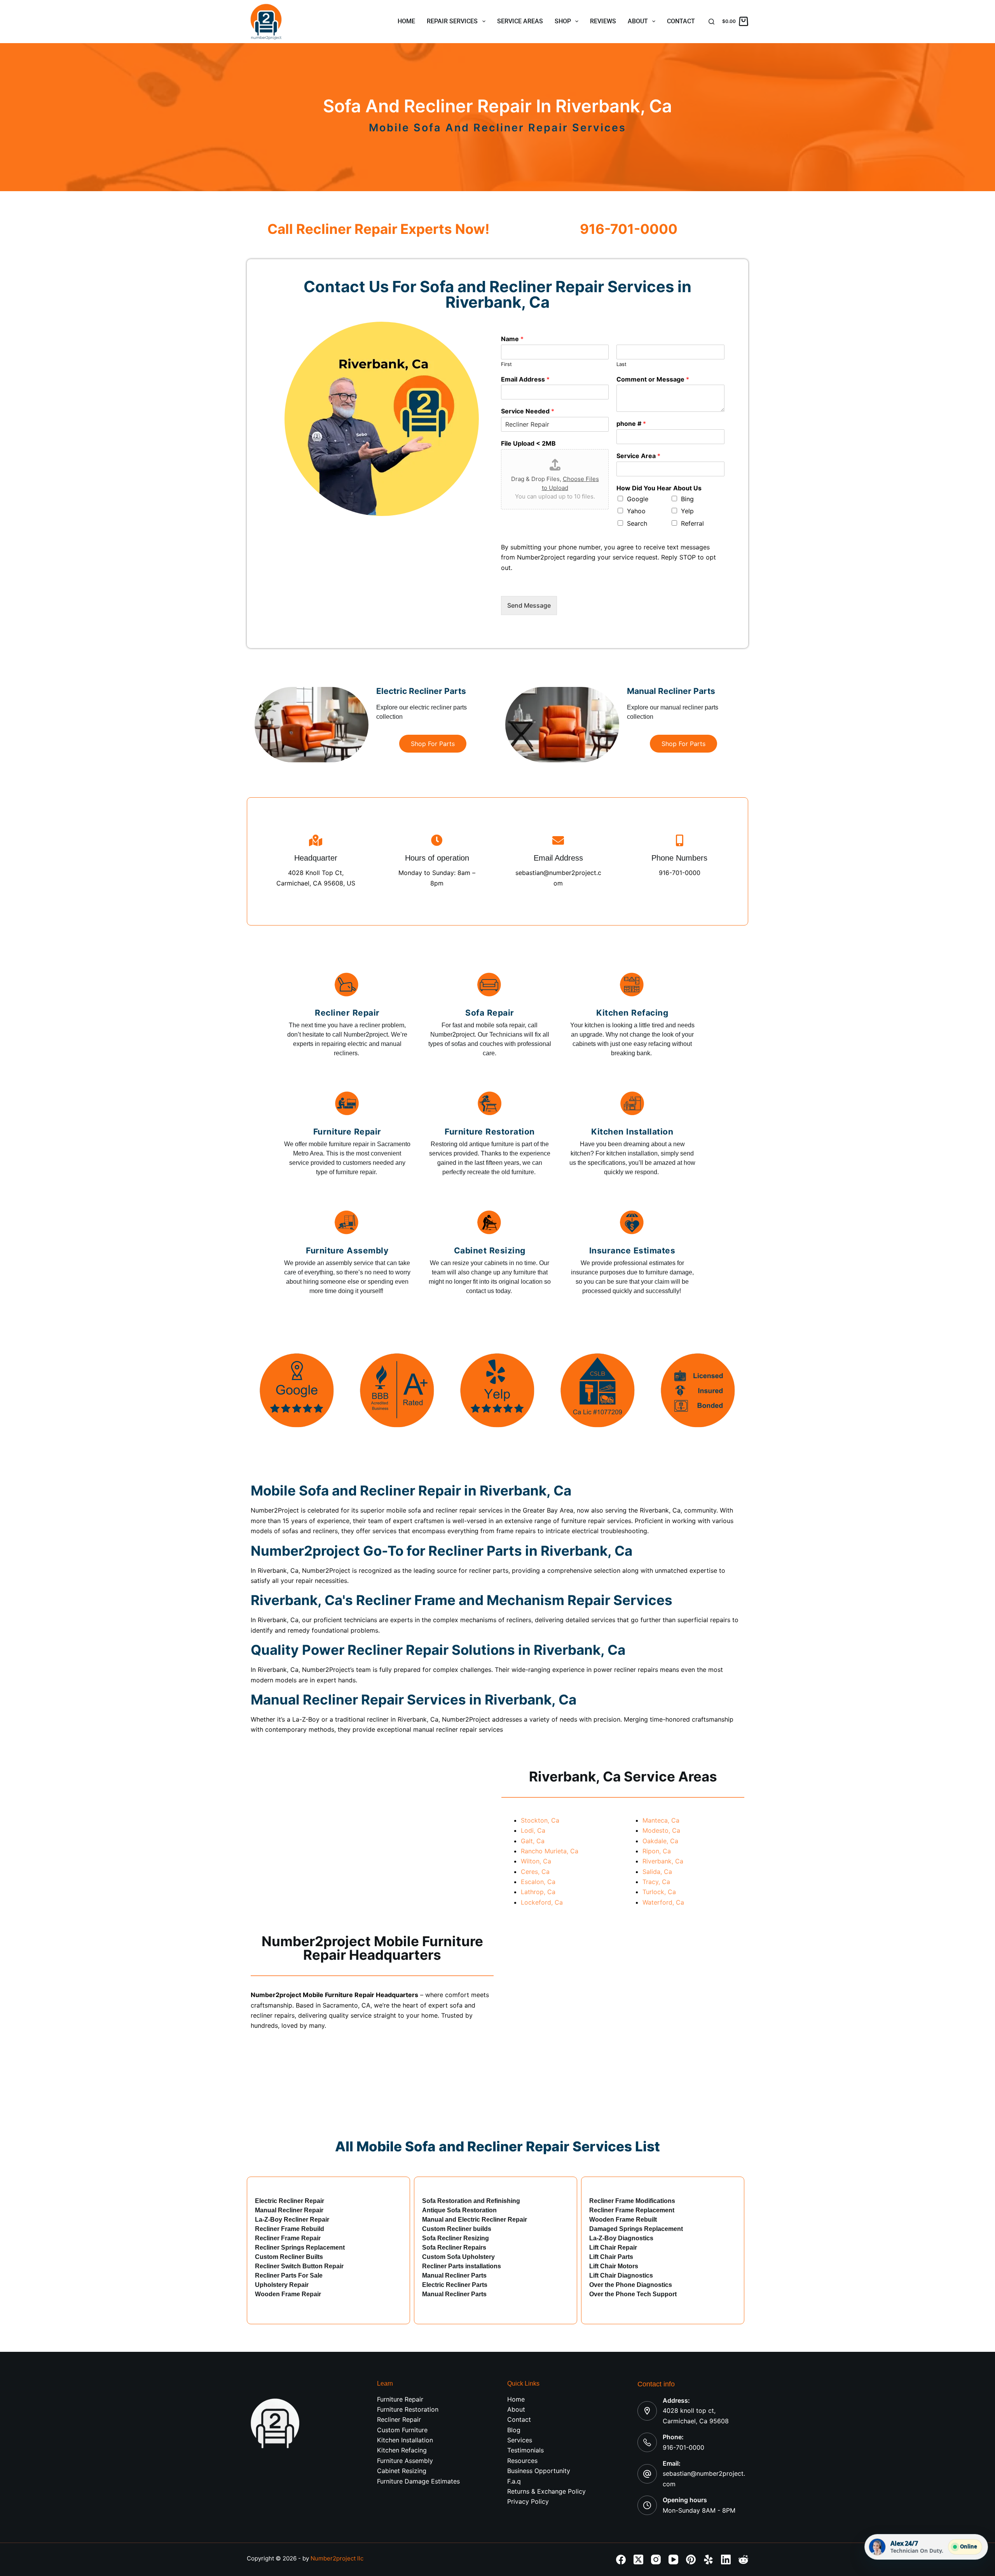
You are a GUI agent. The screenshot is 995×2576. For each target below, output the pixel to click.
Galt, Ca (533, 1841)
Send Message (529, 605)
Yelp (687, 511)
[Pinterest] (691, 2559)
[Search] (711, 22)
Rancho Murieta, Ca (550, 1851)
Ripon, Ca (657, 1851)
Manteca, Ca (661, 1820)
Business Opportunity (539, 2471)
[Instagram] (656, 2559)
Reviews (603, 21)
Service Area (638, 456)
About (638, 21)
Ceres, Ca (535, 1872)
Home (406, 21)
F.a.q (514, 2481)
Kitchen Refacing (402, 2450)
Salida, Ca (657, 1872)
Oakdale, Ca (660, 1841)
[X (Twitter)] (638, 2559)
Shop (563, 21)
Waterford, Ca (663, 1902)
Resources (522, 2461)
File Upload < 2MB (528, 443)
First (506, 364)
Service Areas (520, 21)
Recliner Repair (399, 2419)
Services (520, 2440)
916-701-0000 (683, 2447)
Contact (681, 21)
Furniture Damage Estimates (418, 2481)
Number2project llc (337, 2558)
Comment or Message (653, 379)
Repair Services (452, 21)
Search (637, 523)
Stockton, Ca (540, 1820)
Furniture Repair (400, 2399)
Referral (692, 523)
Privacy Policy (528, 2501)
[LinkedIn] (726, 2559)
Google (638, 499)
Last (621, 364)
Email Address (525, 379)
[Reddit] (743, 2559)
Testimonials (525, 2450)
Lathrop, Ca (538, 1892)
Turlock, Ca (659, 1892)
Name (512, 339)
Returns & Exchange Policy (546, 2491)
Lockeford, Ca (542, 1902)
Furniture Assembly (405, 2461)
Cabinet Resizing (402, 2471)
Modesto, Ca (661, 1830)
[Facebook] (621, 2559)
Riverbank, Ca (663, 1861)
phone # (631, 424)
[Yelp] (708, 2559)
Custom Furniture (402, 2430)
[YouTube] (673, 2559)
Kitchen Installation (405, 2440)
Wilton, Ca (536, 1861)
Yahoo (636, 511)
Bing (687, 499)
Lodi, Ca (533, 1830)
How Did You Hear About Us (659, 488)
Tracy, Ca (656, 1882)
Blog (514, 2430)
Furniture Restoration (408, 2409)
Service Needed (528, 411)
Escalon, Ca (538, 1882)
